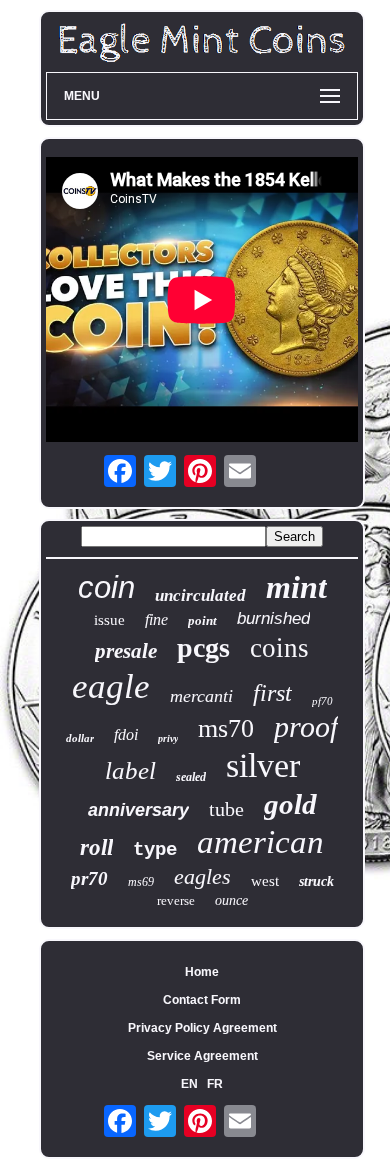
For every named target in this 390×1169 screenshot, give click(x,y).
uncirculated (200, 595)
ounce (231, 900)
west (265, 881)
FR (215, 1084)
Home (202, 972)
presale (126, 651)
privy (168, 738)
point (202, 620)
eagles (202, 876)
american (260, 842)
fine (156, 619)
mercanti (201, 696)
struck (316, 881)
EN (189, 1084)
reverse (176, 900)
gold (290, 804)
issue (109, 620)
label (130, 770)
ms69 (141, 882)
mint (296, 587)
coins (279, 648)
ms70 (226, 728)
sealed (191, 777)
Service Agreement (202, 1056)
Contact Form (202, 1000)
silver (263, 765)
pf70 (322, 701)
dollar (80, 738)
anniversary (138, 810)
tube (226, 809)
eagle (111, 686)
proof (306, 726)
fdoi (126, 734)
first (272, 693)
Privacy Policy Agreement (202, 1028)
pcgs (203, 647)
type (155, 850)
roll (96, 847)
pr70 (89, 878)
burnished (273, 618)
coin (106, 587)
